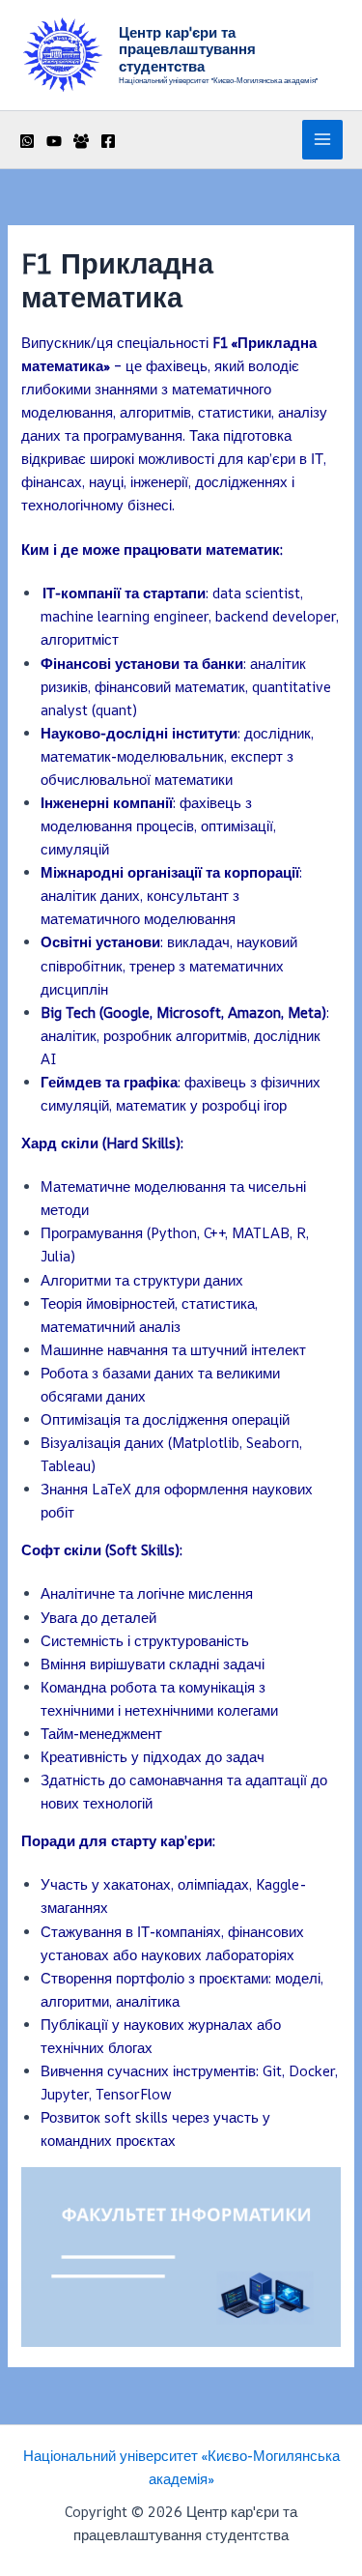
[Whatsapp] (27, 141)
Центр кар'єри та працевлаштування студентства (187, 49)
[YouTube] (54, 141)
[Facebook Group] (81, 141)
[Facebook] (108, 141)
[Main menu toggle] (322, 140)
